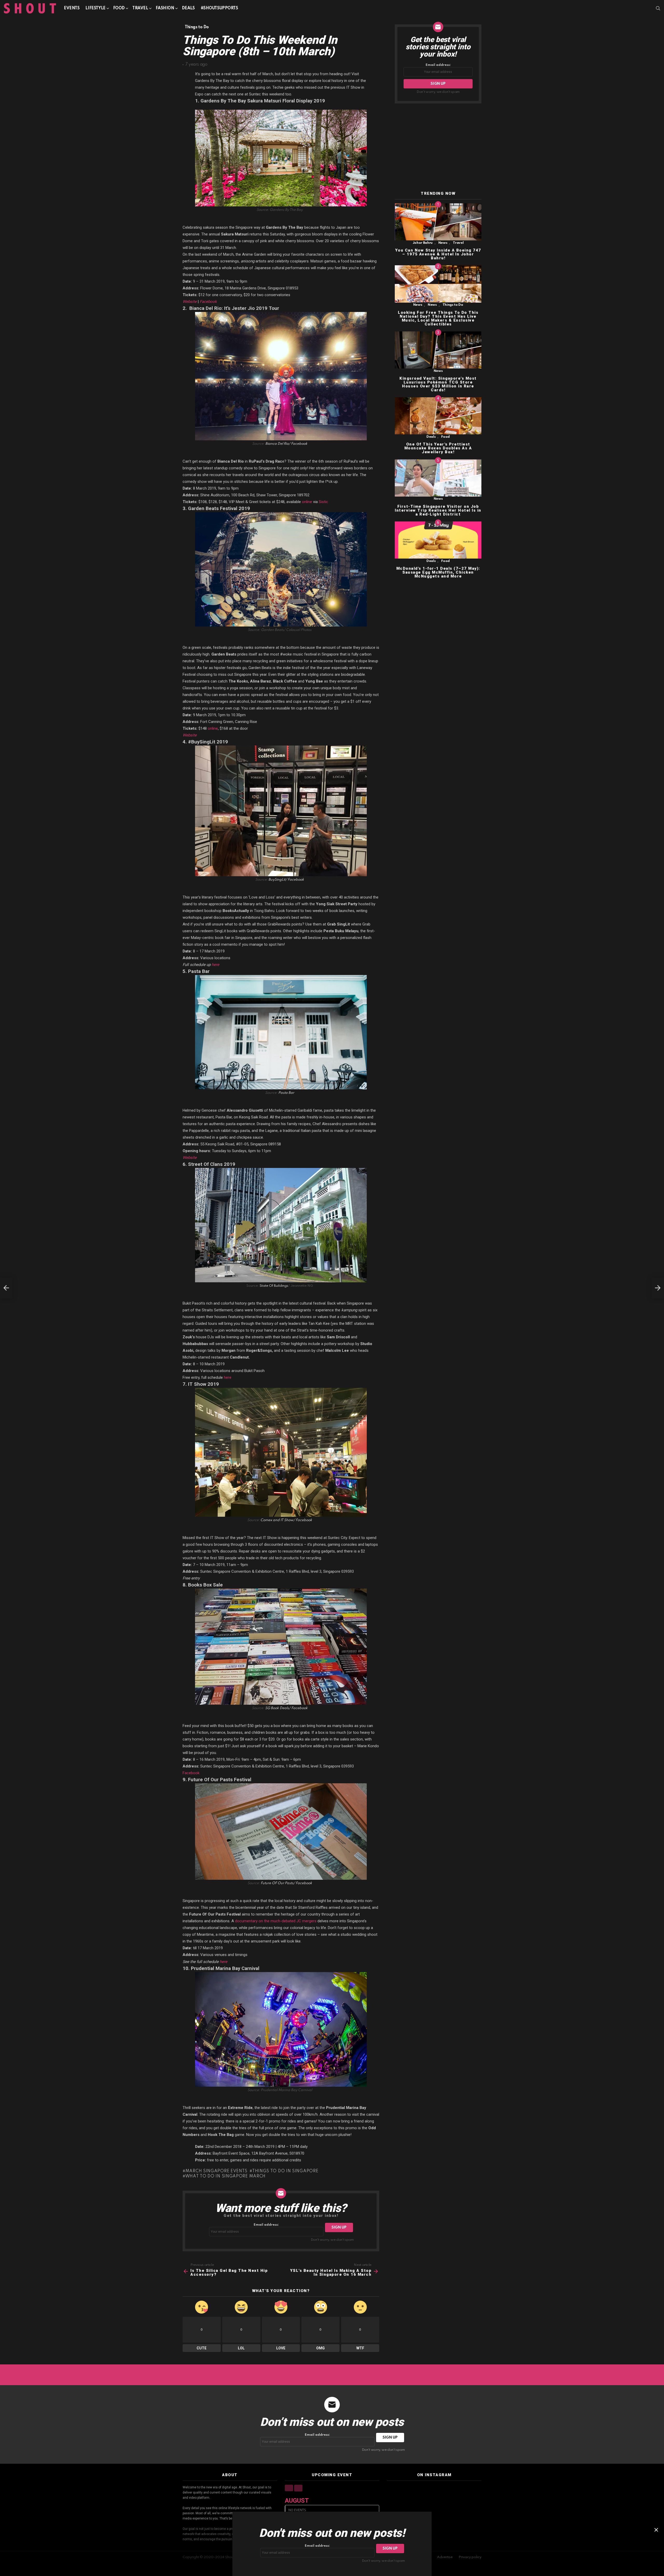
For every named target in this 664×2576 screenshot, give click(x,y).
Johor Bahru (423, 243)
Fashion (165, 8)
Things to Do (453, 305)
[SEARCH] (658, 8)
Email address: (266, 2225)
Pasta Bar (286, 1093)
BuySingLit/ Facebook (286, 880)
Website (190, 302)
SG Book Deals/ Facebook (286, 1708)
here (215, 965)
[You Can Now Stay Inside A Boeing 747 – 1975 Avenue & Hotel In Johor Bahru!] (438, 222)
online (307, 502)
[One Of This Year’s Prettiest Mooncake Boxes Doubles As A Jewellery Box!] (438, 416)
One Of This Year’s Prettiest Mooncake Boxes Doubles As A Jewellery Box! (438, 448)
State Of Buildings (274, 1286)
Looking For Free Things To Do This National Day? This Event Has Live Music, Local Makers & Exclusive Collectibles (438, 318)
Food (119, 8)
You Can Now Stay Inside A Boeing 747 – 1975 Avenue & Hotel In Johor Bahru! (438, 254)
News (443, 243)
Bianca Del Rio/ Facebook (286, 444)
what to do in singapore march (225, 2176)
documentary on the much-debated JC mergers (276, 1921)
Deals (188, 8)
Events (72, 8)
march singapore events (216, 2171)
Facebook (208, 302)
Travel (140, 8)
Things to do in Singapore (285, 2171)
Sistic (323, 502)
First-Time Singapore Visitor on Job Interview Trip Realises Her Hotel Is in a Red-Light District (438, 510)
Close (656, 2530)
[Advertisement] (438, 148)
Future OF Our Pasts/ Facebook (286, 1883)
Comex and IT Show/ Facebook (286, 1520)
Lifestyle (95, 8)
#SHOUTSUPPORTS (219, 8)
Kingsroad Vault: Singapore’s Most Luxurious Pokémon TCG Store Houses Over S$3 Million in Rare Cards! (438, 384)
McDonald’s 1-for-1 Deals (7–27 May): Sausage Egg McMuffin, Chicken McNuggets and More (438, 572)
